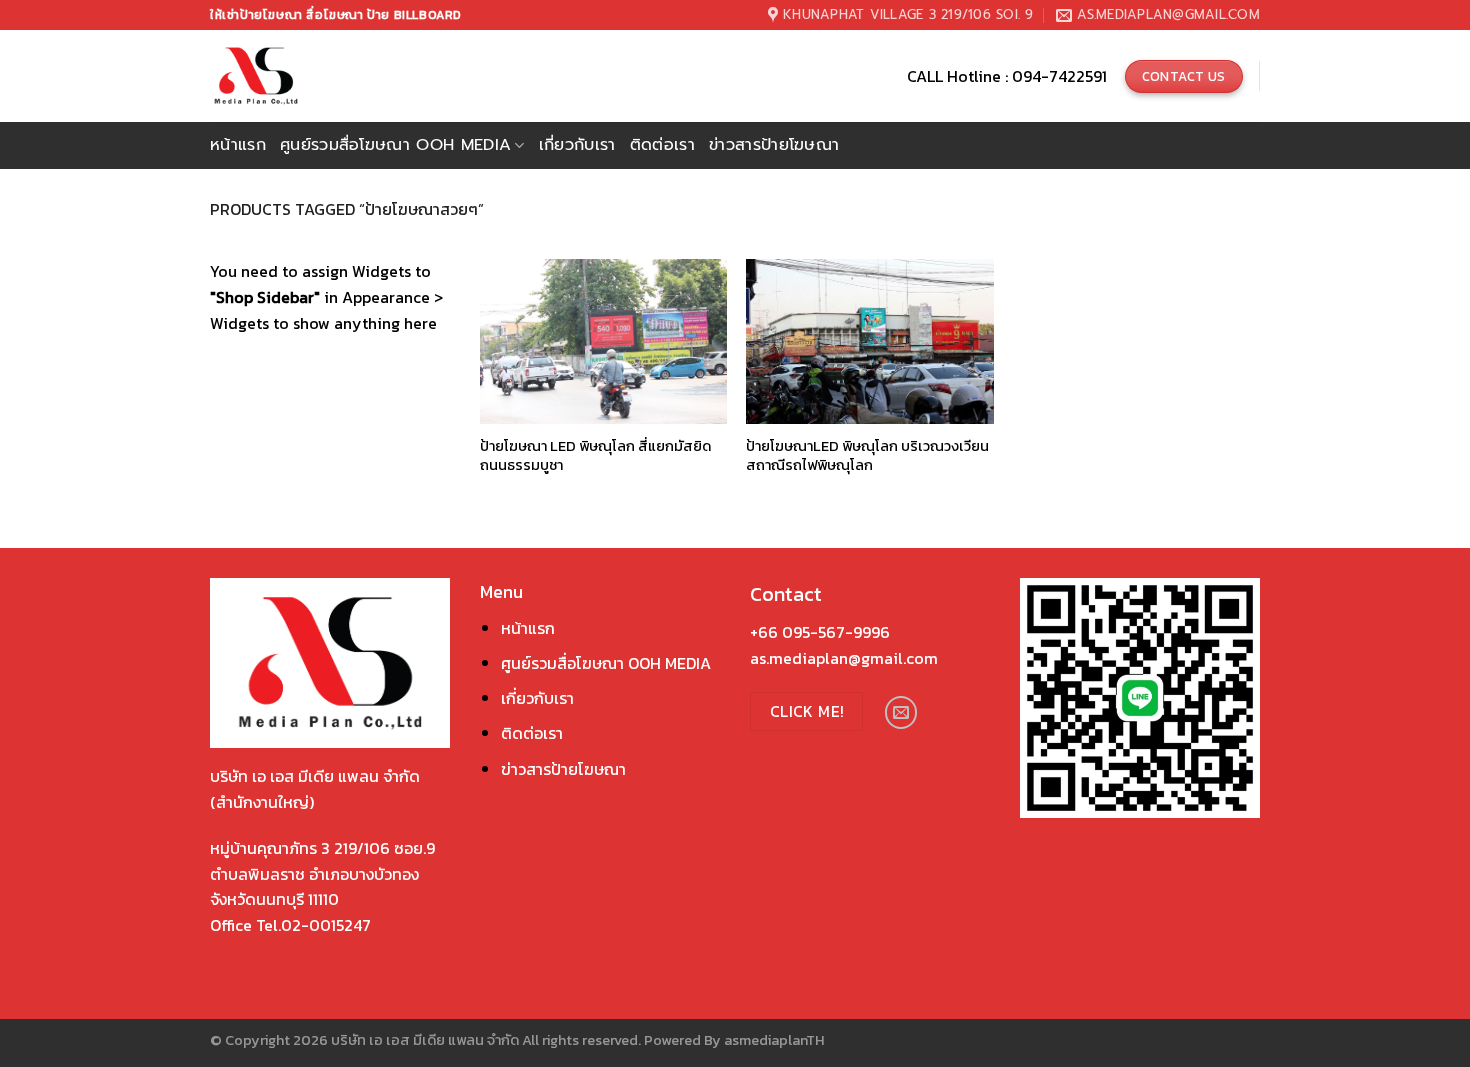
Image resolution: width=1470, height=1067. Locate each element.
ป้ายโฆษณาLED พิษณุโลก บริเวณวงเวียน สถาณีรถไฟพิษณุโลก (867, 455)
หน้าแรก (238, 145)
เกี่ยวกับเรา (577, 145)
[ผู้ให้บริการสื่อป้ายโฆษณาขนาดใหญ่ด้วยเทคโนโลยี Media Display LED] (293, 76)
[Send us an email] (901, 712)
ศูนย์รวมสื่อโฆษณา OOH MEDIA (606, 663)
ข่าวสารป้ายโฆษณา (774, 145)
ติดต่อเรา (662, 145)
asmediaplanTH (774, 1040)
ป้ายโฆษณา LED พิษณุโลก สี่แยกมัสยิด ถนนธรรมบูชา (595, 455)
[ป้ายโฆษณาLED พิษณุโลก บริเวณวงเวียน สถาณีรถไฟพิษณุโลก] (869, 341)
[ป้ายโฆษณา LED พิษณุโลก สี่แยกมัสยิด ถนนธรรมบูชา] (603, 341)
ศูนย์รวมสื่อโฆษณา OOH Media (395, 145)
